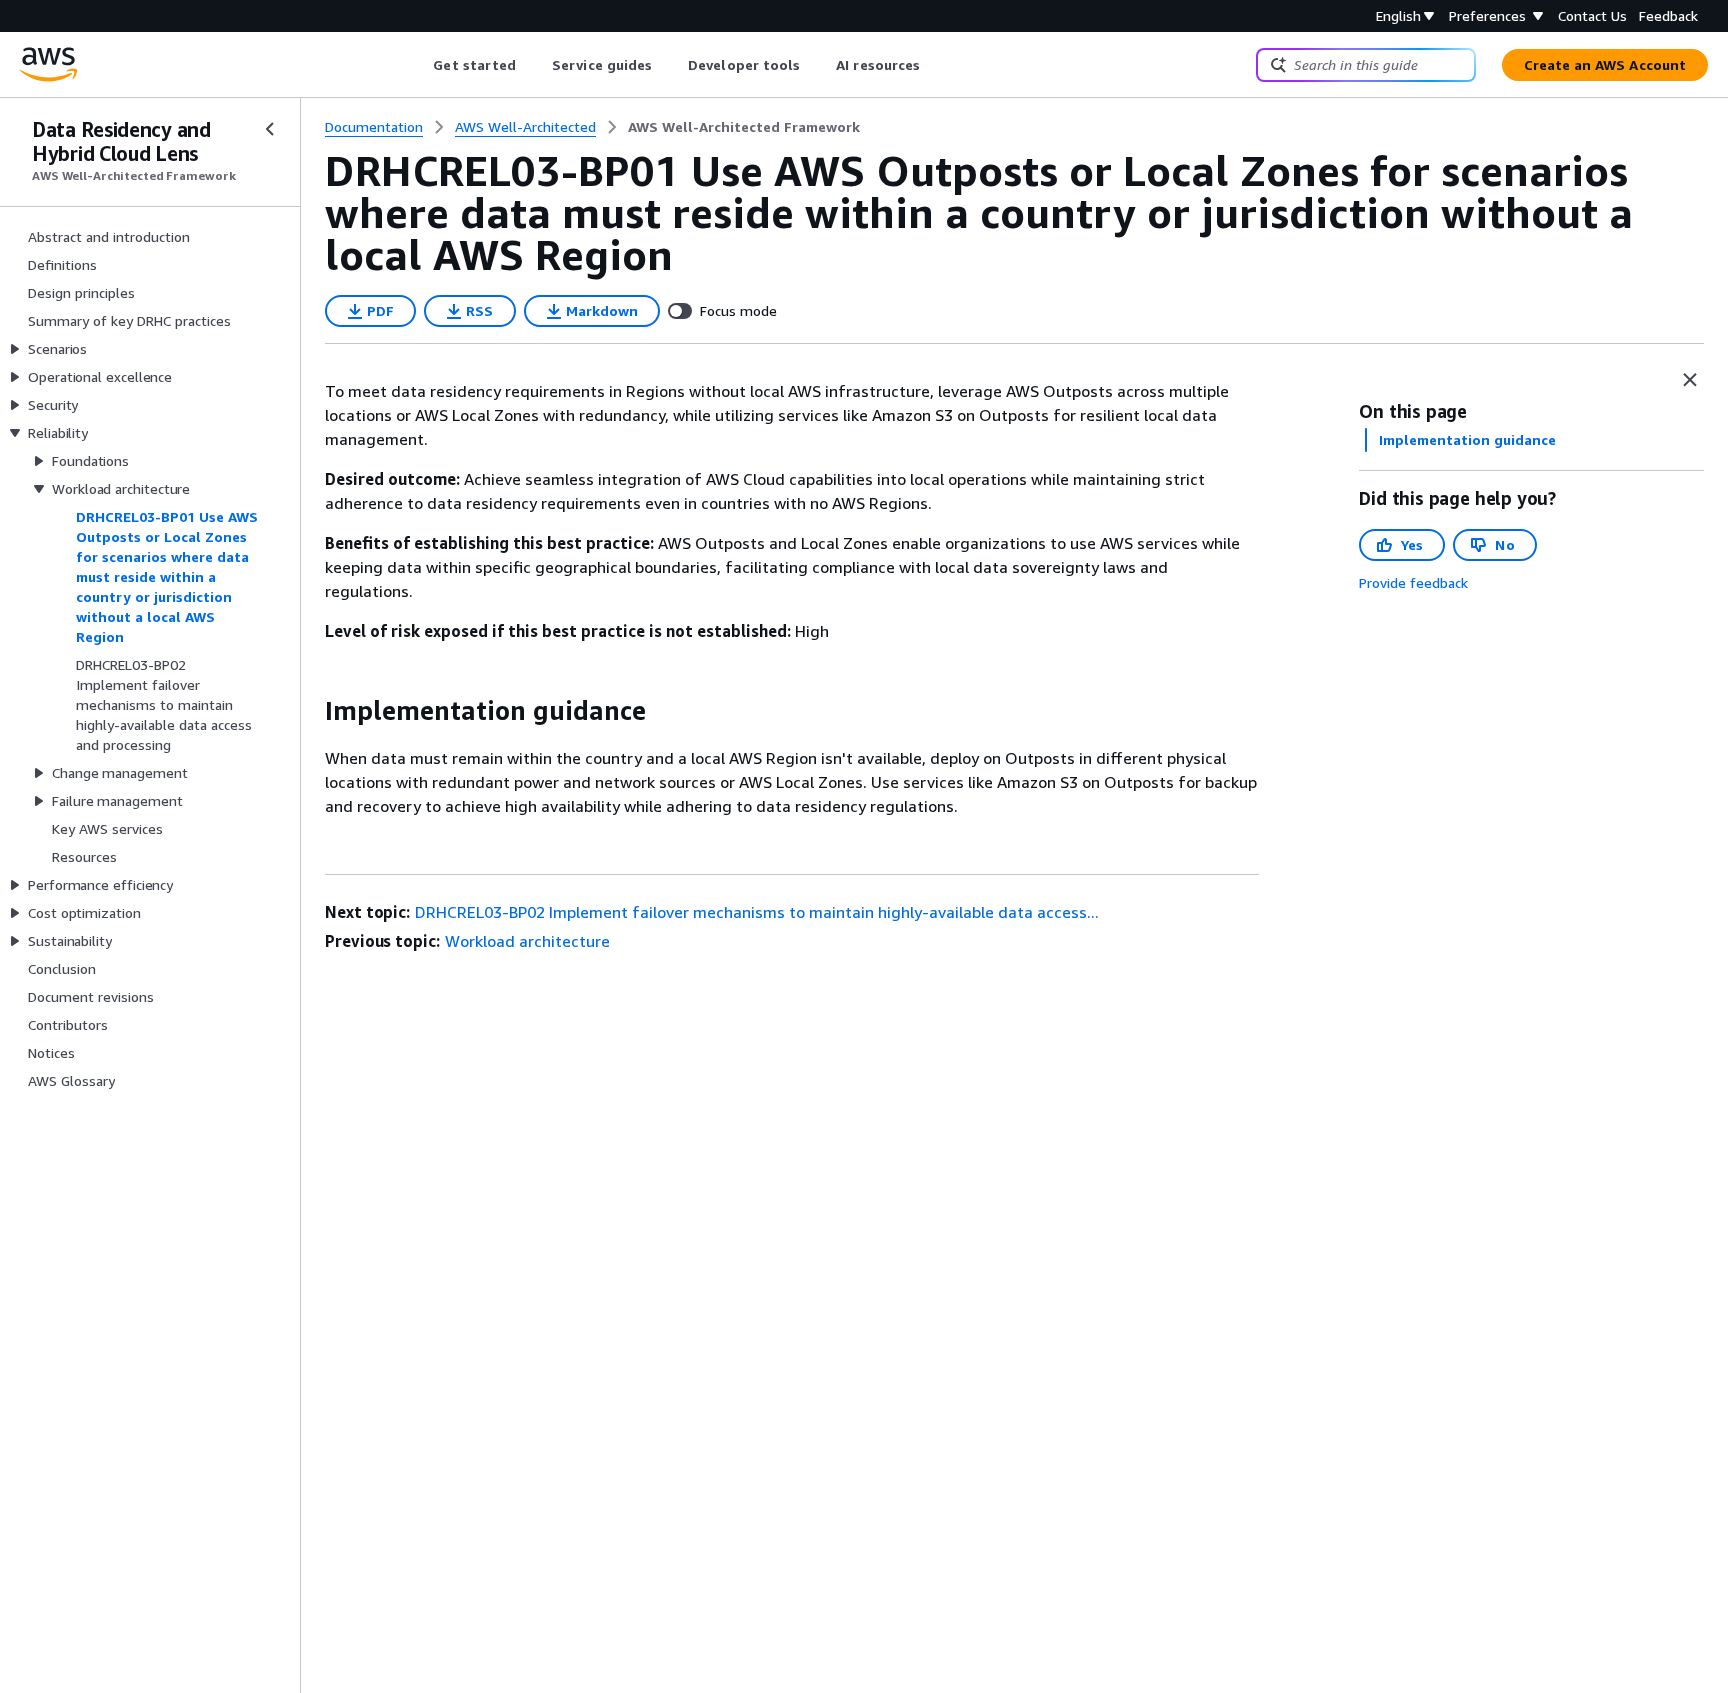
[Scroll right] (935, 65)
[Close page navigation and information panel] (1690, 380)
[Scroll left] (418, 65)
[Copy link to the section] (309, 711)
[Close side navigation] (270, 129)
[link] (744, 127)
